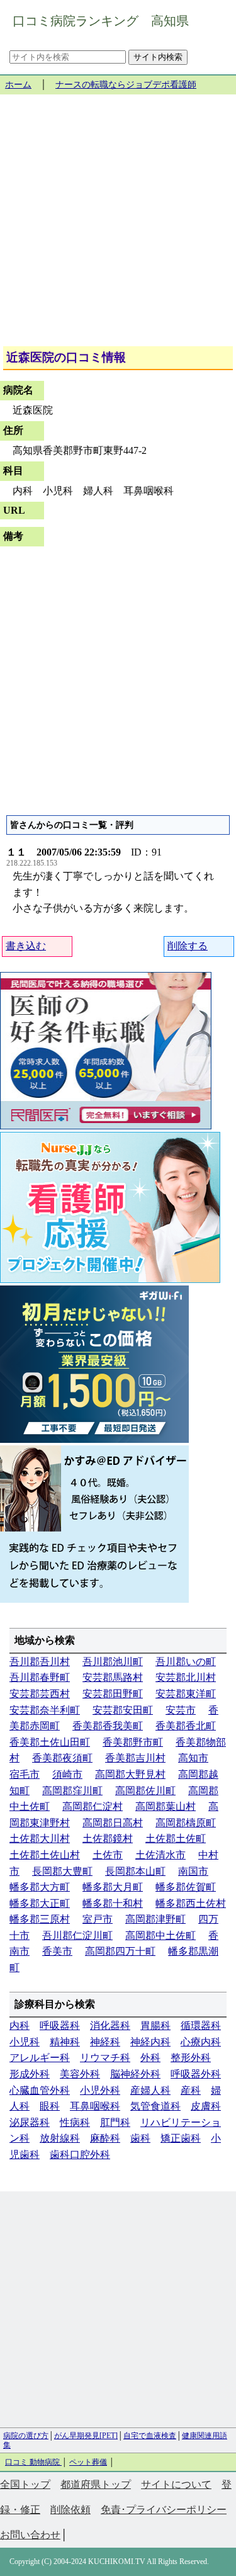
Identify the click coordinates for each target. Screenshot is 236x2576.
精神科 (65, 2042)
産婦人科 (150, 2090)
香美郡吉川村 (135, 1758)
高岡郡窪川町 (72, 1791)
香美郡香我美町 (108, 1726)
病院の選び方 (26, 2436)
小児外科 (100, 2090)
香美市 (57, 1951)
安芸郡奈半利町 (45, 1710)
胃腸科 (155, 2025)
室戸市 (98, 1919)
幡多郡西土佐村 (191, 1903)
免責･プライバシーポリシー (164, 2510)
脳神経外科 (135, 2074)
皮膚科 (206, 2106)
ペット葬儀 (88, 2462)
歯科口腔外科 (80, 2155)
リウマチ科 (105, 2058)
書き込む (26, 946)
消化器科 (110, 2025)
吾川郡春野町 (40, 1677)
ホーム (18, 85)
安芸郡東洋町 (186, 1694)
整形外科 (191, 2058)
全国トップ (25, 2484)
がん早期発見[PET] (86, 2436)
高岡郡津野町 (155, 1919)
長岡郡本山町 (135, 1871)
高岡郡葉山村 (166, 1806)
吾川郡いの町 (186, 1662)
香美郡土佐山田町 (50, 1742)
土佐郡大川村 (40, 1839)
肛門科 (115, 2122)
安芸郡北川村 (186, 1677)
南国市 (193, 1871)
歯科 (140, 2138)
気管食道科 (155, 2106)
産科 (191, 2090)
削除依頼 (70, 2510)
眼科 (50, 2106)
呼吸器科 (60, 2025)
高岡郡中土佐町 (160, 1935)
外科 (150, 2058)
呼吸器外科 (196, 2074)
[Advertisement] (118, 225)
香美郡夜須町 (62, 1758)
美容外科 (80, 2074)
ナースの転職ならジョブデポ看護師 (126, 85)
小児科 (25, 2042)
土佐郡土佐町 (176, 1839)
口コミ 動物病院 (33, 2462)
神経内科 (150, 2042)
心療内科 (201, 2042)
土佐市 (108, 1855)
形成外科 (30, 2074)
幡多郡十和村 (113, 1903)
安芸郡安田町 (123, 1710)
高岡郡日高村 (113, 1823)
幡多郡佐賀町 (186, 1887)
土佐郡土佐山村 (45, 1855)
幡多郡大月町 (113, 1887)
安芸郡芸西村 (40, 1694)
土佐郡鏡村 (108, 1839)
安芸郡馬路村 (113, 1677)
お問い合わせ (30, 2535)
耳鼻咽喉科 (95, 2106)
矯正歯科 (181, 2138)
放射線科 (60, 2138)
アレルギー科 (40, 2058)
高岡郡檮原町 (186, 1823)
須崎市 (67, 1774)
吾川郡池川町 (113, 1662)
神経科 (105, 2042)
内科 (20, 2025)
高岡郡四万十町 (120, 1951)
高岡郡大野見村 (130, 1774)
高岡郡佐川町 (145, 1791)
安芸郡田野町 (113, 1694)
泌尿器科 (30, 2122)
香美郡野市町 (133, 1742)
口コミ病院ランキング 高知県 (101, 21)
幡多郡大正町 (40, 1903)
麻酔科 (105, 2138)
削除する (188, 946)
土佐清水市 (160, 1855)
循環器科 (201, 2025)
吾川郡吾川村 (40, 1662)
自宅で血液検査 (150, 2436)
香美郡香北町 (186, 1726)
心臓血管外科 (40, 2090)
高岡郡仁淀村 (93, 1806)
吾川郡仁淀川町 (77, 1935)
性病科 (75, 2122)
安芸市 (181, 1710)
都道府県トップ (96, 2484)
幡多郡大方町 (40, 1887)
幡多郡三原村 (40, 1919)
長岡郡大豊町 (62, 1871)
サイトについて (176, 2484)
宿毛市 (25, 1774)
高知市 (193, 1758)
